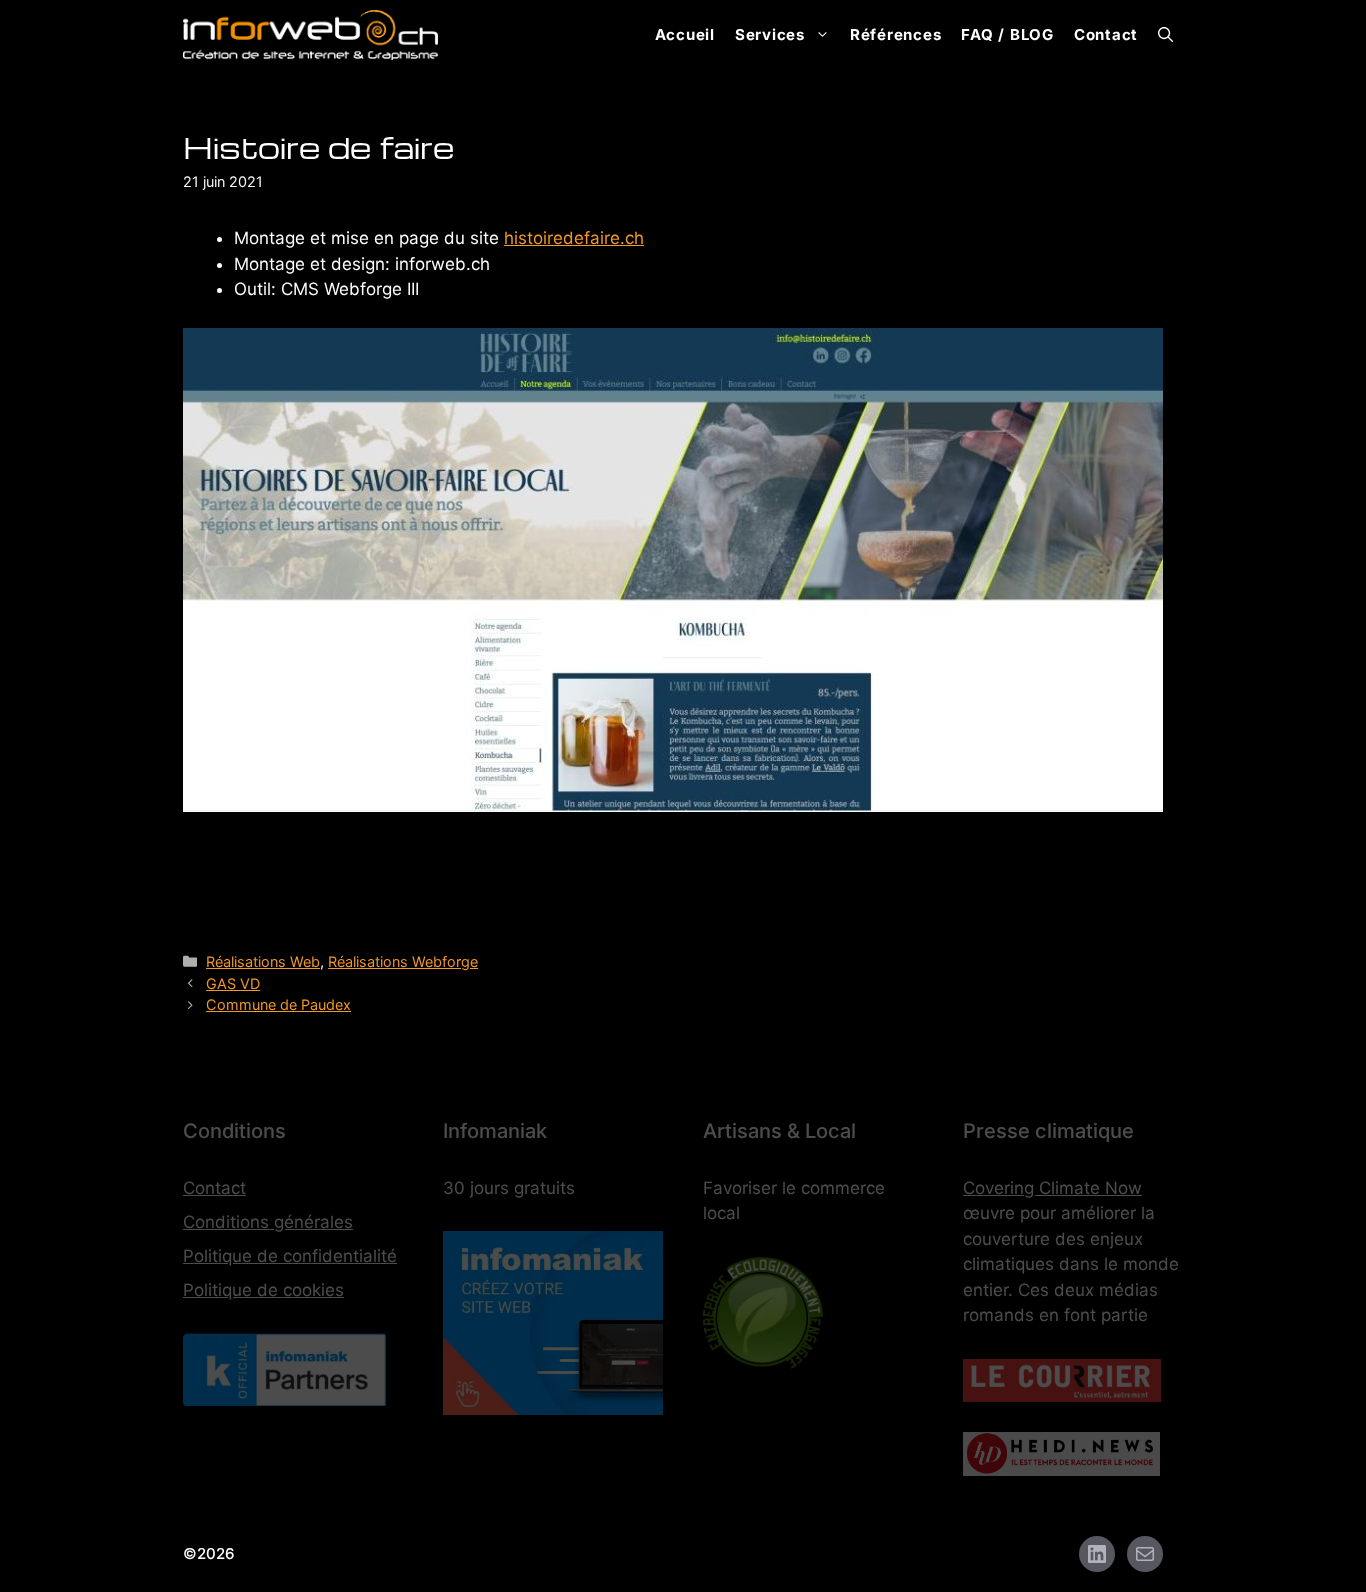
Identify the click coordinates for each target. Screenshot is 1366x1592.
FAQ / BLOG (1007, 34)
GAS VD (233, 983)
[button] (1165, 35)
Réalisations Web (263, 961)
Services (770, 34)
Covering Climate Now (1052, 1188)
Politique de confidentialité (290, 1256)
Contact (1106, 34)
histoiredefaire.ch (574, 238)
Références (896, 34)
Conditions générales (268, 1222)
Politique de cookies (263, 1290)
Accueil (685, 34)
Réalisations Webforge (403, 961)
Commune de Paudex (278, 1004)
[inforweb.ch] (310, 35)
